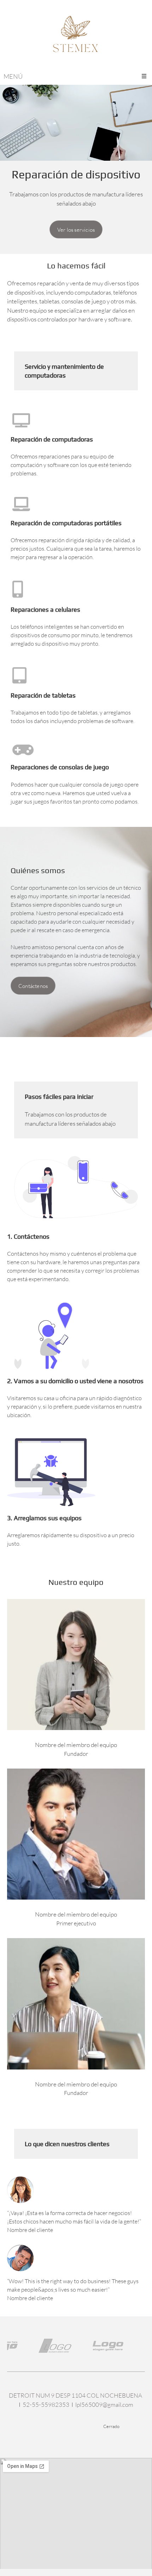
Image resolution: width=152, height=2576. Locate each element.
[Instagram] (82, 2426)
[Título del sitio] (76, 37)
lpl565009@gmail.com (104, 2405)
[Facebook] (40, 2426)
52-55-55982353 (46, 2405)
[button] (42, 2346)
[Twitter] (54, 2426)
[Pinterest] (68, 2426)
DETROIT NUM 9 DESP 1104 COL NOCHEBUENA (75, 2395)
